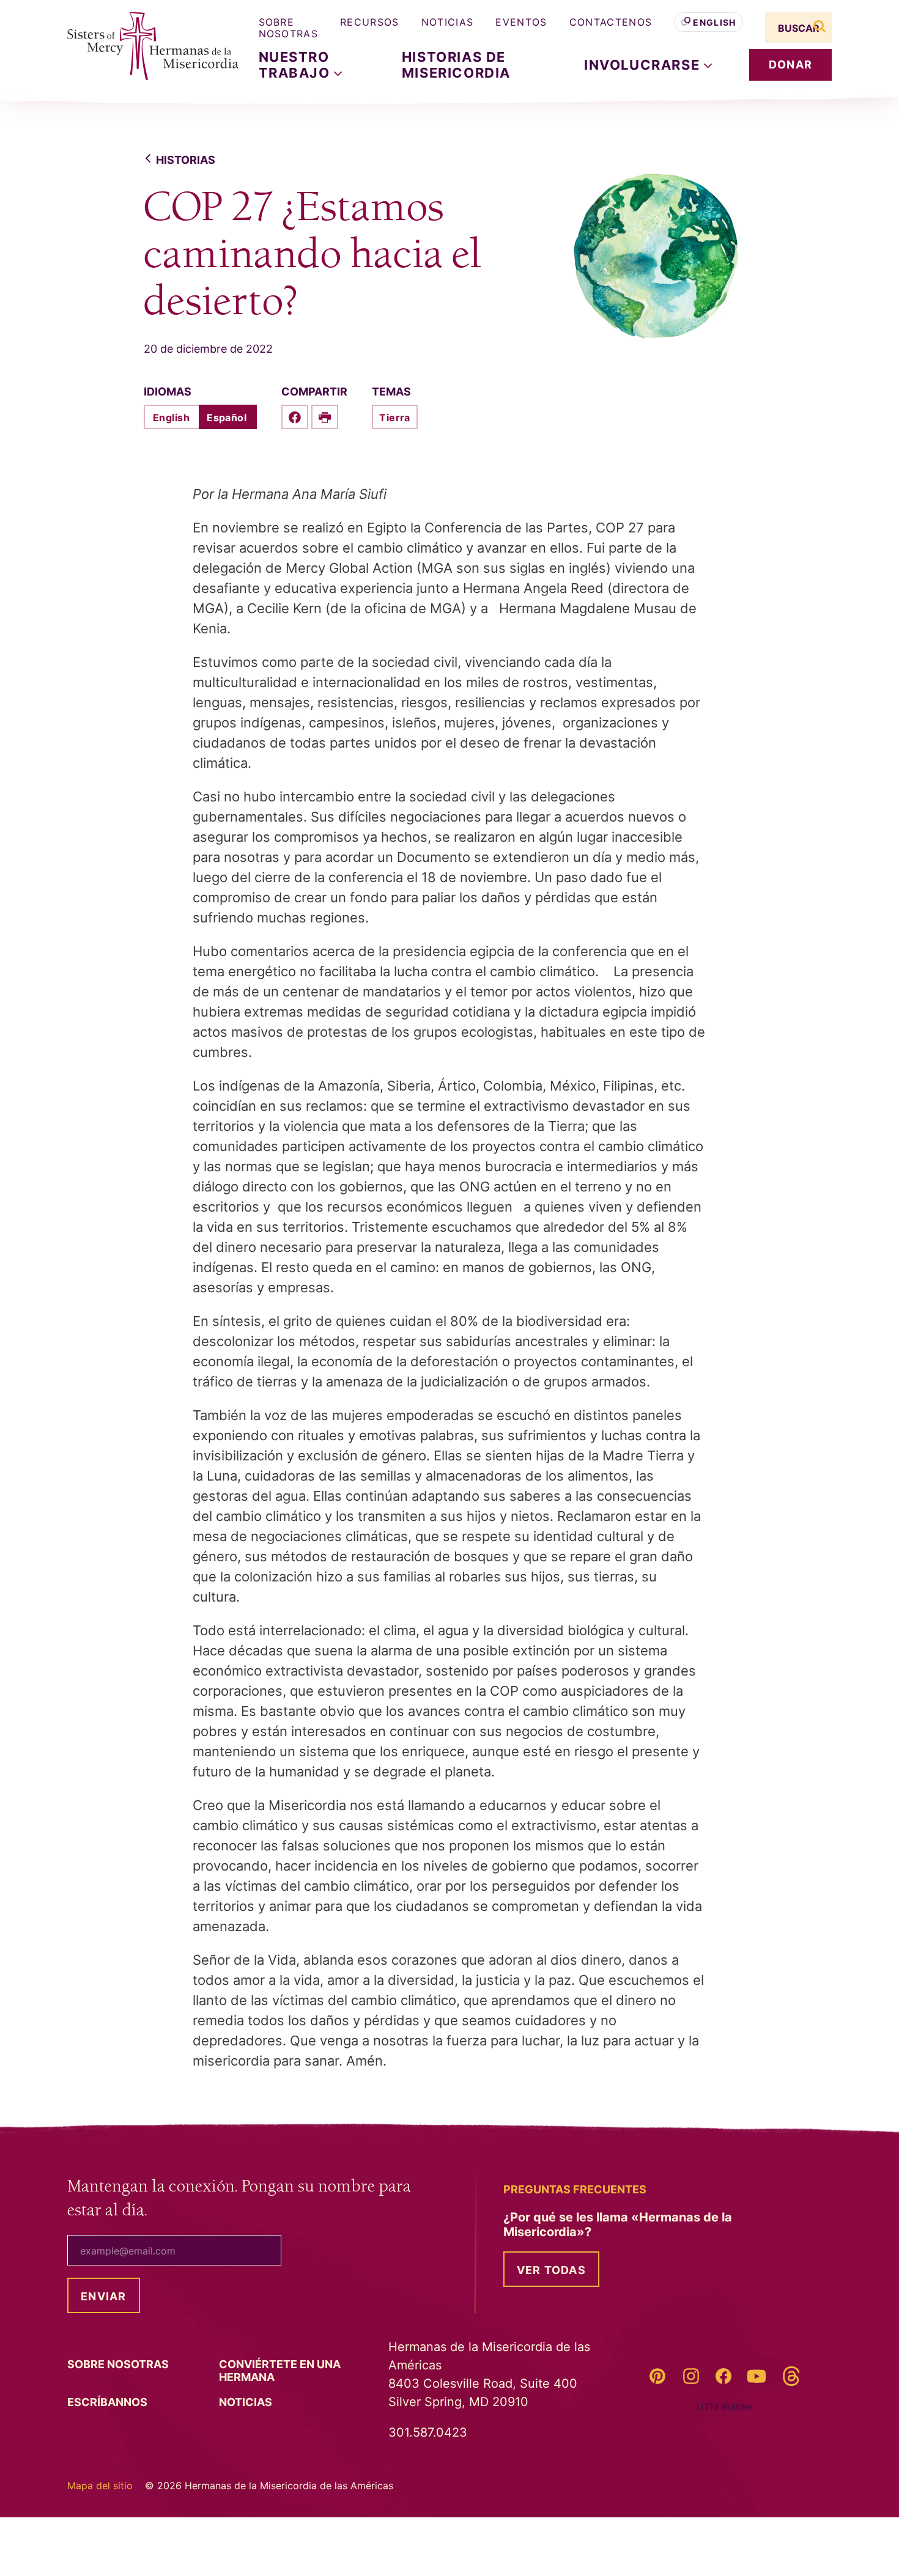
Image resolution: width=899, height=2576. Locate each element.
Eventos (521, 22)
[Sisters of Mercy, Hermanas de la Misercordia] (144, 46)
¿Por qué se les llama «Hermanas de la (618, 2225)
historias (186, 160)
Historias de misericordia (456, 65)
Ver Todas (551, 2270)
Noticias (448, 22)
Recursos (370, 22)
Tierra (395, 418)
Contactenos (611, 22)
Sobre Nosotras (289, 28)
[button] (648, 65)
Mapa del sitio (100, 2486)
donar (790, 64)
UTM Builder (725, 2407)
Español (227, 418)
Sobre (119, 2364)
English (714, 22)
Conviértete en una (280, 2371)
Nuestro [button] (297, 65)
